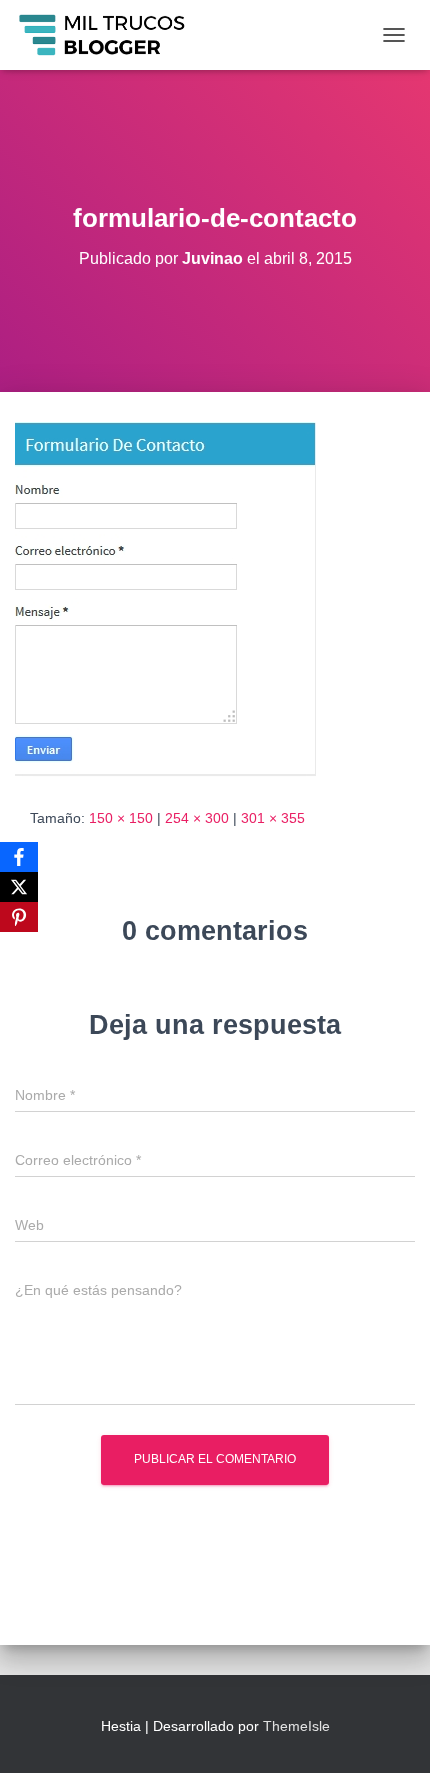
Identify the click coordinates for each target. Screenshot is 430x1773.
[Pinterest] (19, 917)
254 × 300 (197, 818)
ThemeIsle (296, 1726)
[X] (19, 887)
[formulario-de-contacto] (165, 598)
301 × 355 (273, 818)
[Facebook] (19, 857)
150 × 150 (121, 818)
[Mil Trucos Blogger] (111, 35)
